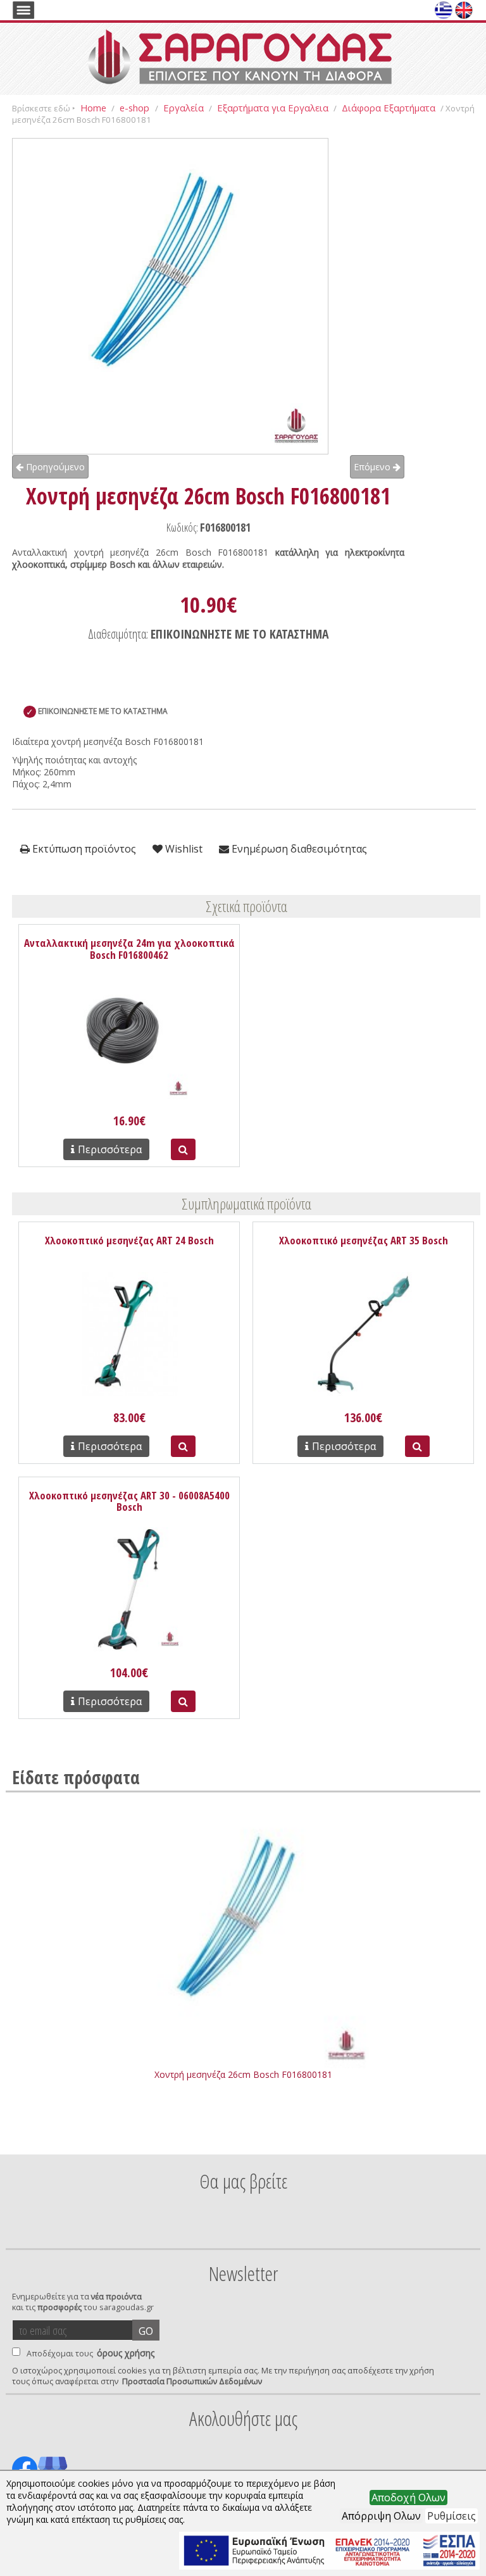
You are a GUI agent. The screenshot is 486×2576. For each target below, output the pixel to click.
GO (146, 2331)
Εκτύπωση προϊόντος (83, 849)
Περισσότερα (110, 1149)
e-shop (136, 108)
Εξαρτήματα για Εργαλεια (273, 108)
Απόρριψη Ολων (381, 2516)
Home (93, 108)
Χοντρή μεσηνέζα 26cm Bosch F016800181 (243, 2074)
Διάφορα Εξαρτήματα (389, 108)
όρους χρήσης (126, 2353)
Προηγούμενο (54, 467)
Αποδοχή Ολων (408, 2498)
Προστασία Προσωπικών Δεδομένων (192, 2381)
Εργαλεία (184, 108)
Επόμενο (373, 467)
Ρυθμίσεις (452, 2516)
